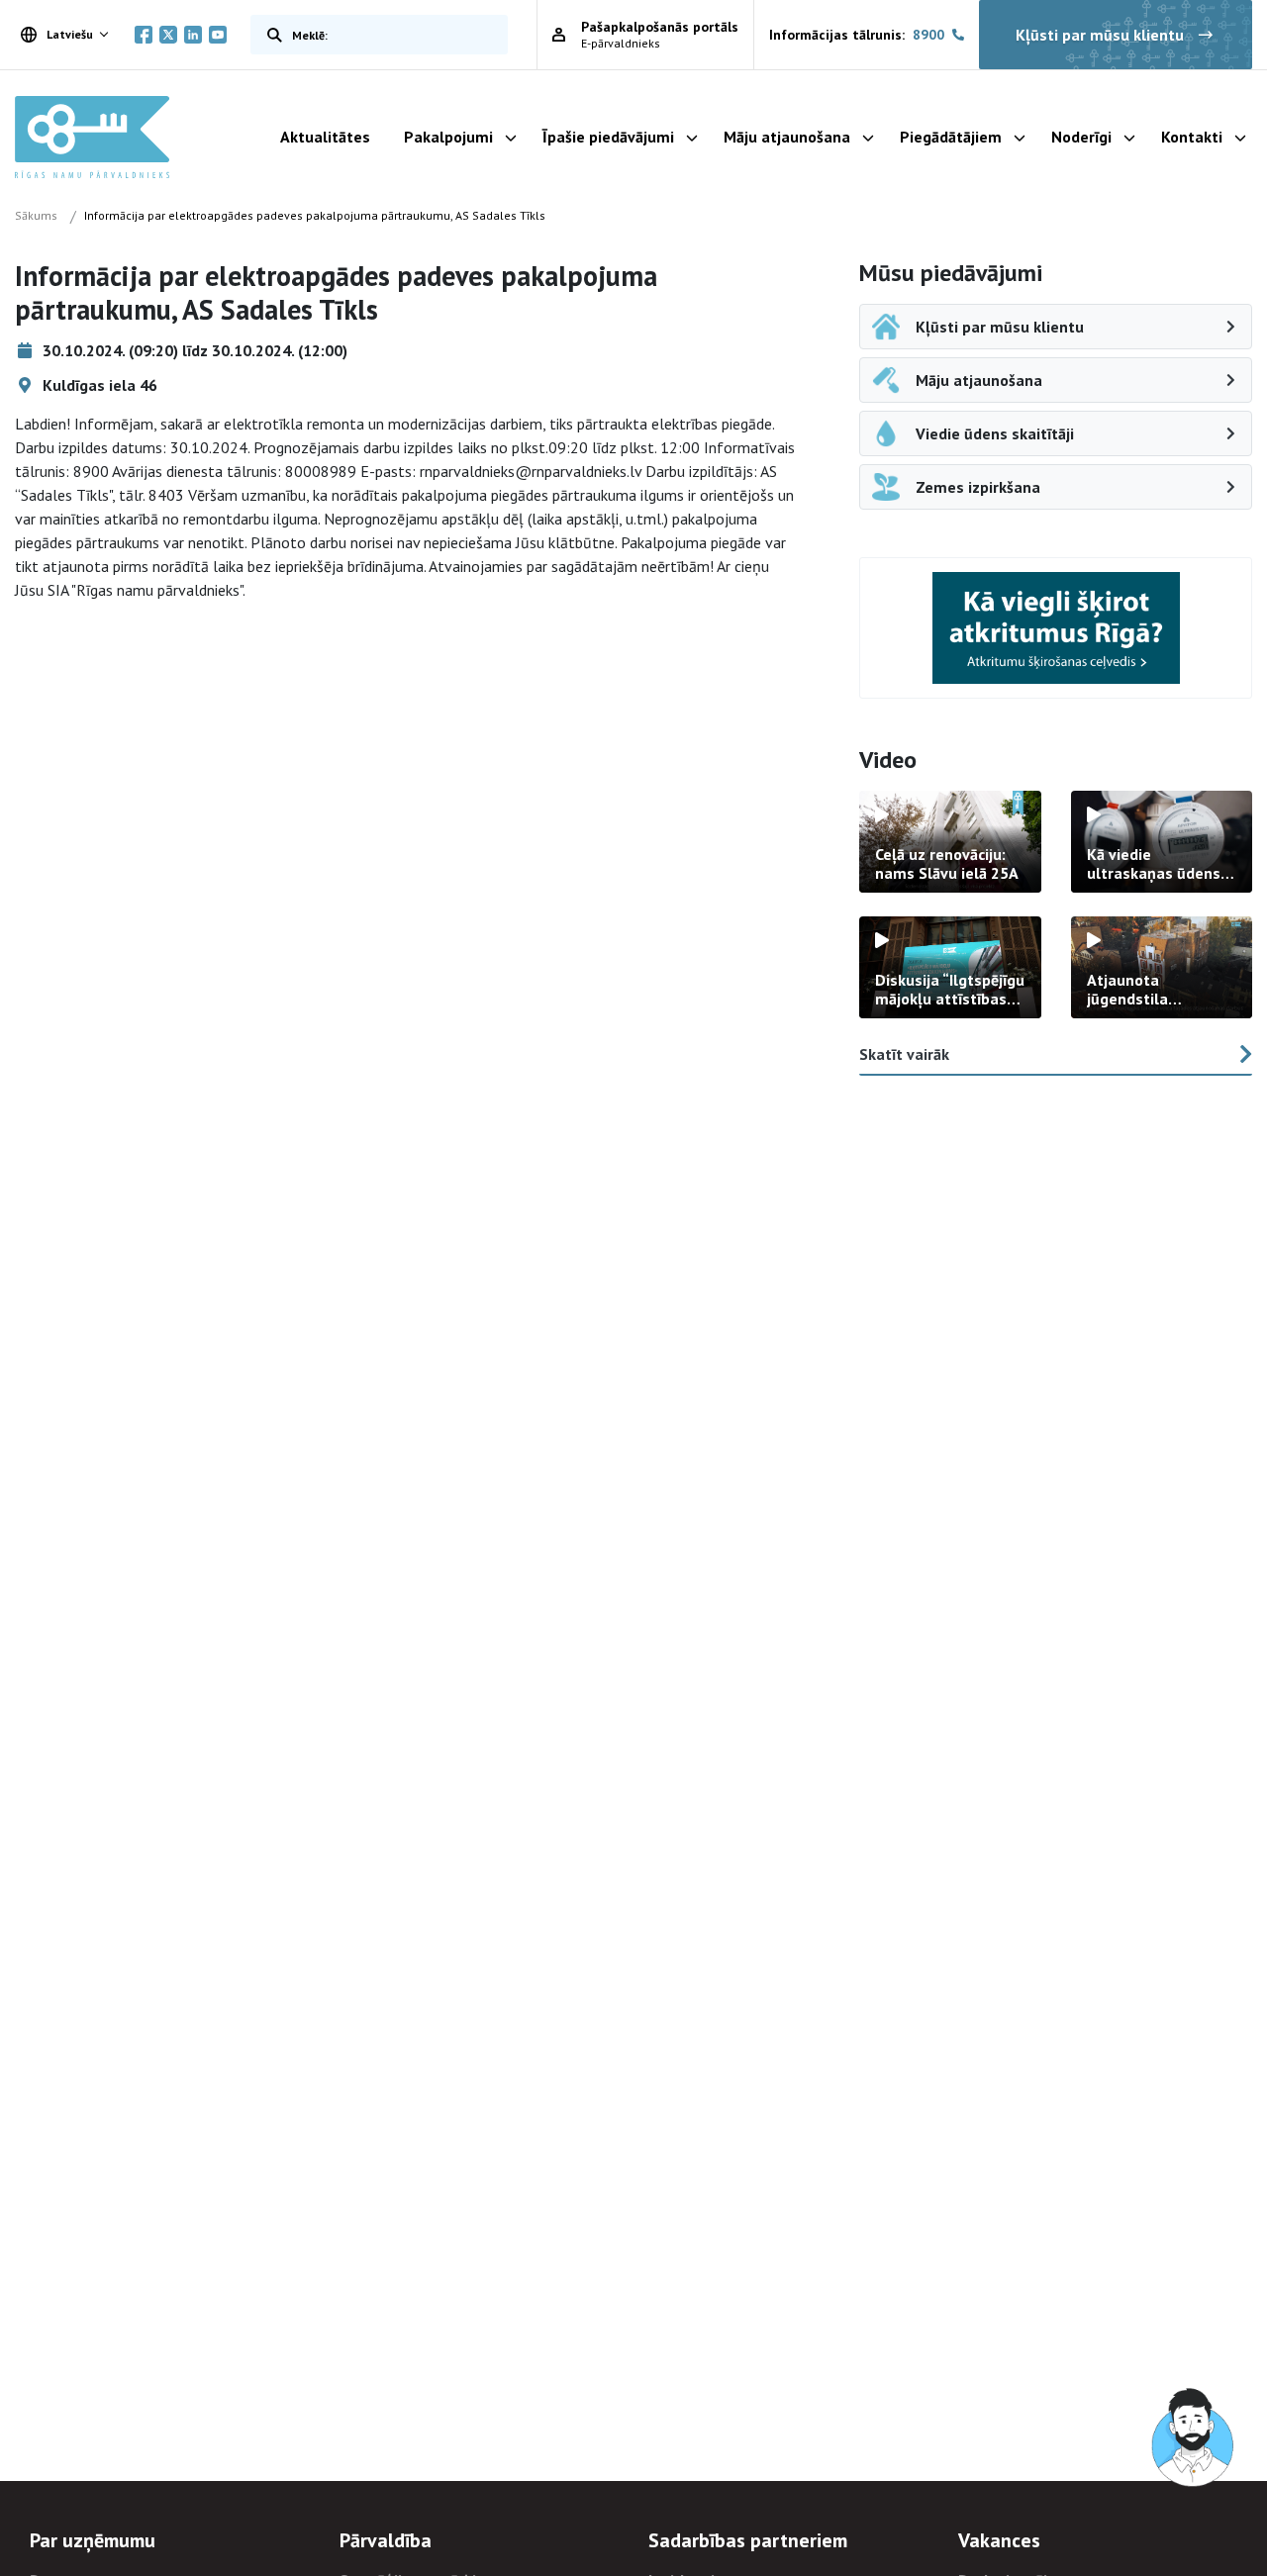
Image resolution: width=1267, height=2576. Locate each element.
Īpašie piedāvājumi (608, 137)
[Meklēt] (270, 35)
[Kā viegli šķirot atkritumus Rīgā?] (1056, 628)
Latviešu (70, 34)
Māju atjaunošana (787, 137)
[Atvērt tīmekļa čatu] (1194, 2438)
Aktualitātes (325, 137)
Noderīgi (1081, 137)
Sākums (36, 215)
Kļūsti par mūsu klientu (1100, 35)
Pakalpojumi (448, 137)
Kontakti (1192, 137)
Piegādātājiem (951, 137)
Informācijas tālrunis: (857, 35)
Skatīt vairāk (904, 1054)
